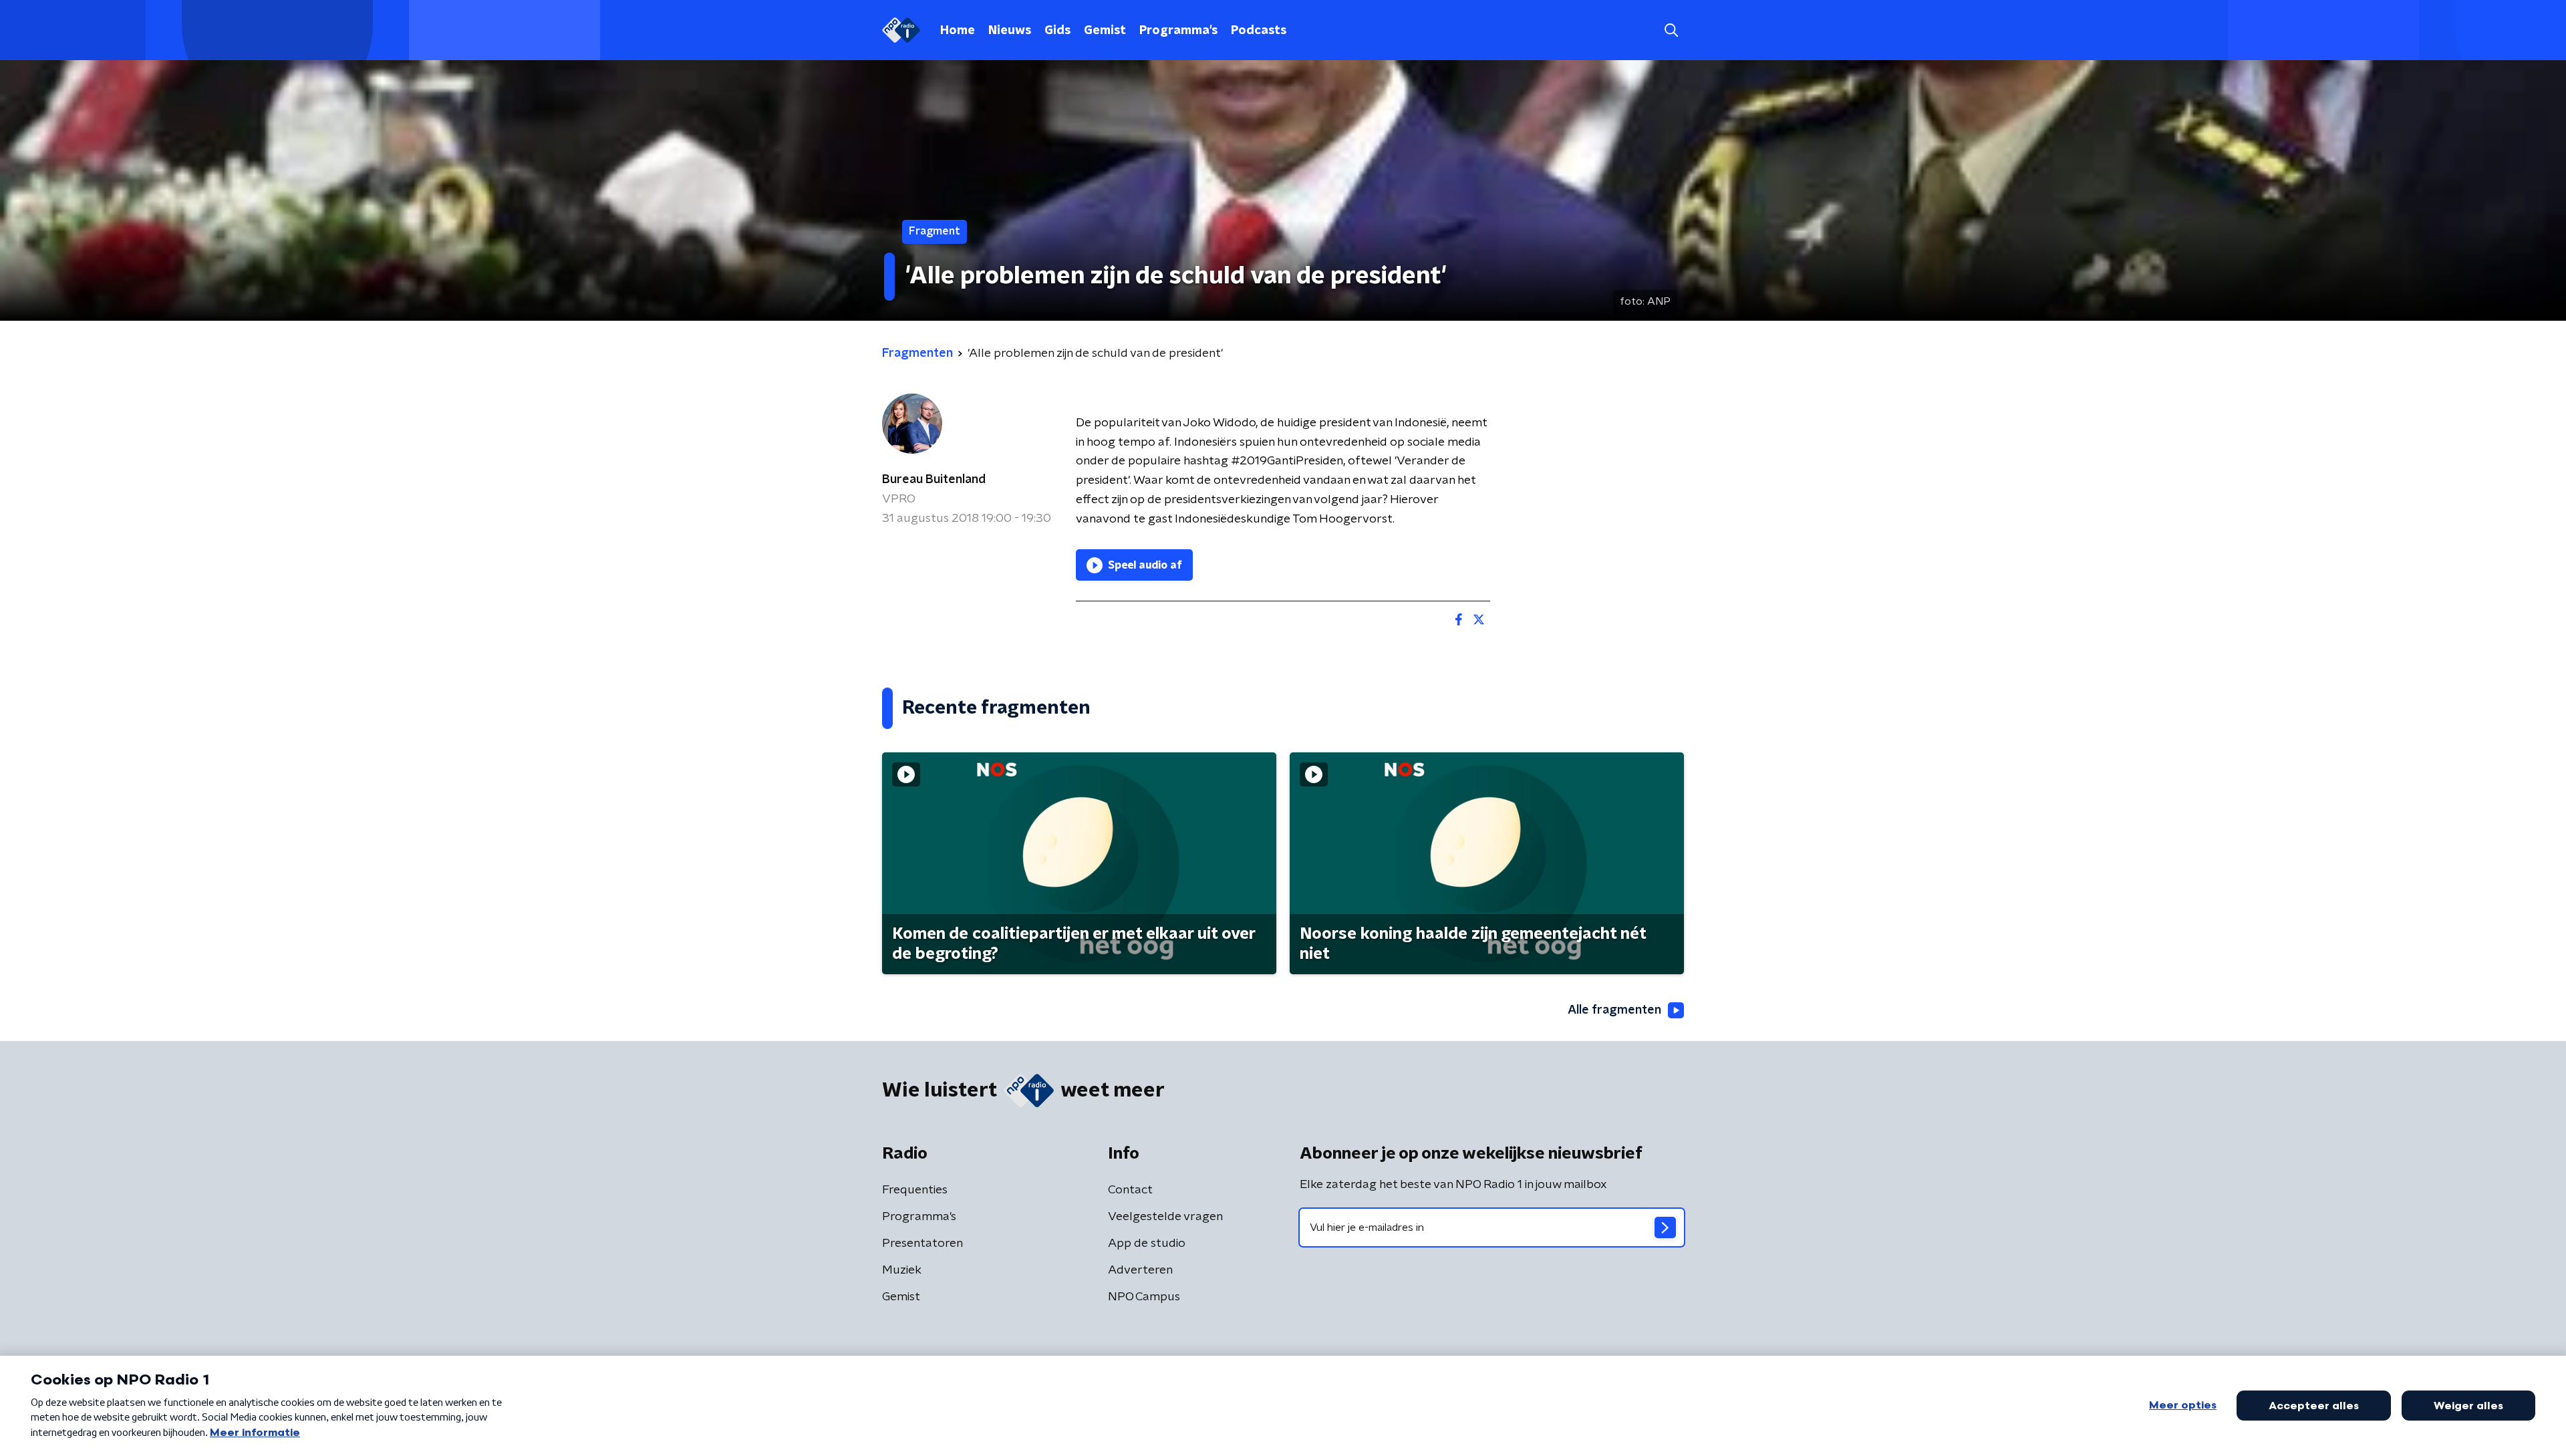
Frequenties (915, 1190)
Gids (1057, 31)
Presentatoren (922, 1244)
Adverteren (1140, 1270)
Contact (1130, 1190)
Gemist (1105, 31)
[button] (1671, 30)
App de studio (1147, 1244)
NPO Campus (1144, 1297)
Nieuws (1010, 31)
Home (958, 31)
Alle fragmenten (1614, 1010)
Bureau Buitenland (934, 480)
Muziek (902, 1270)
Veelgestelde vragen (1165, 1217)
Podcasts (1259, 31)
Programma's (1178, 31)
